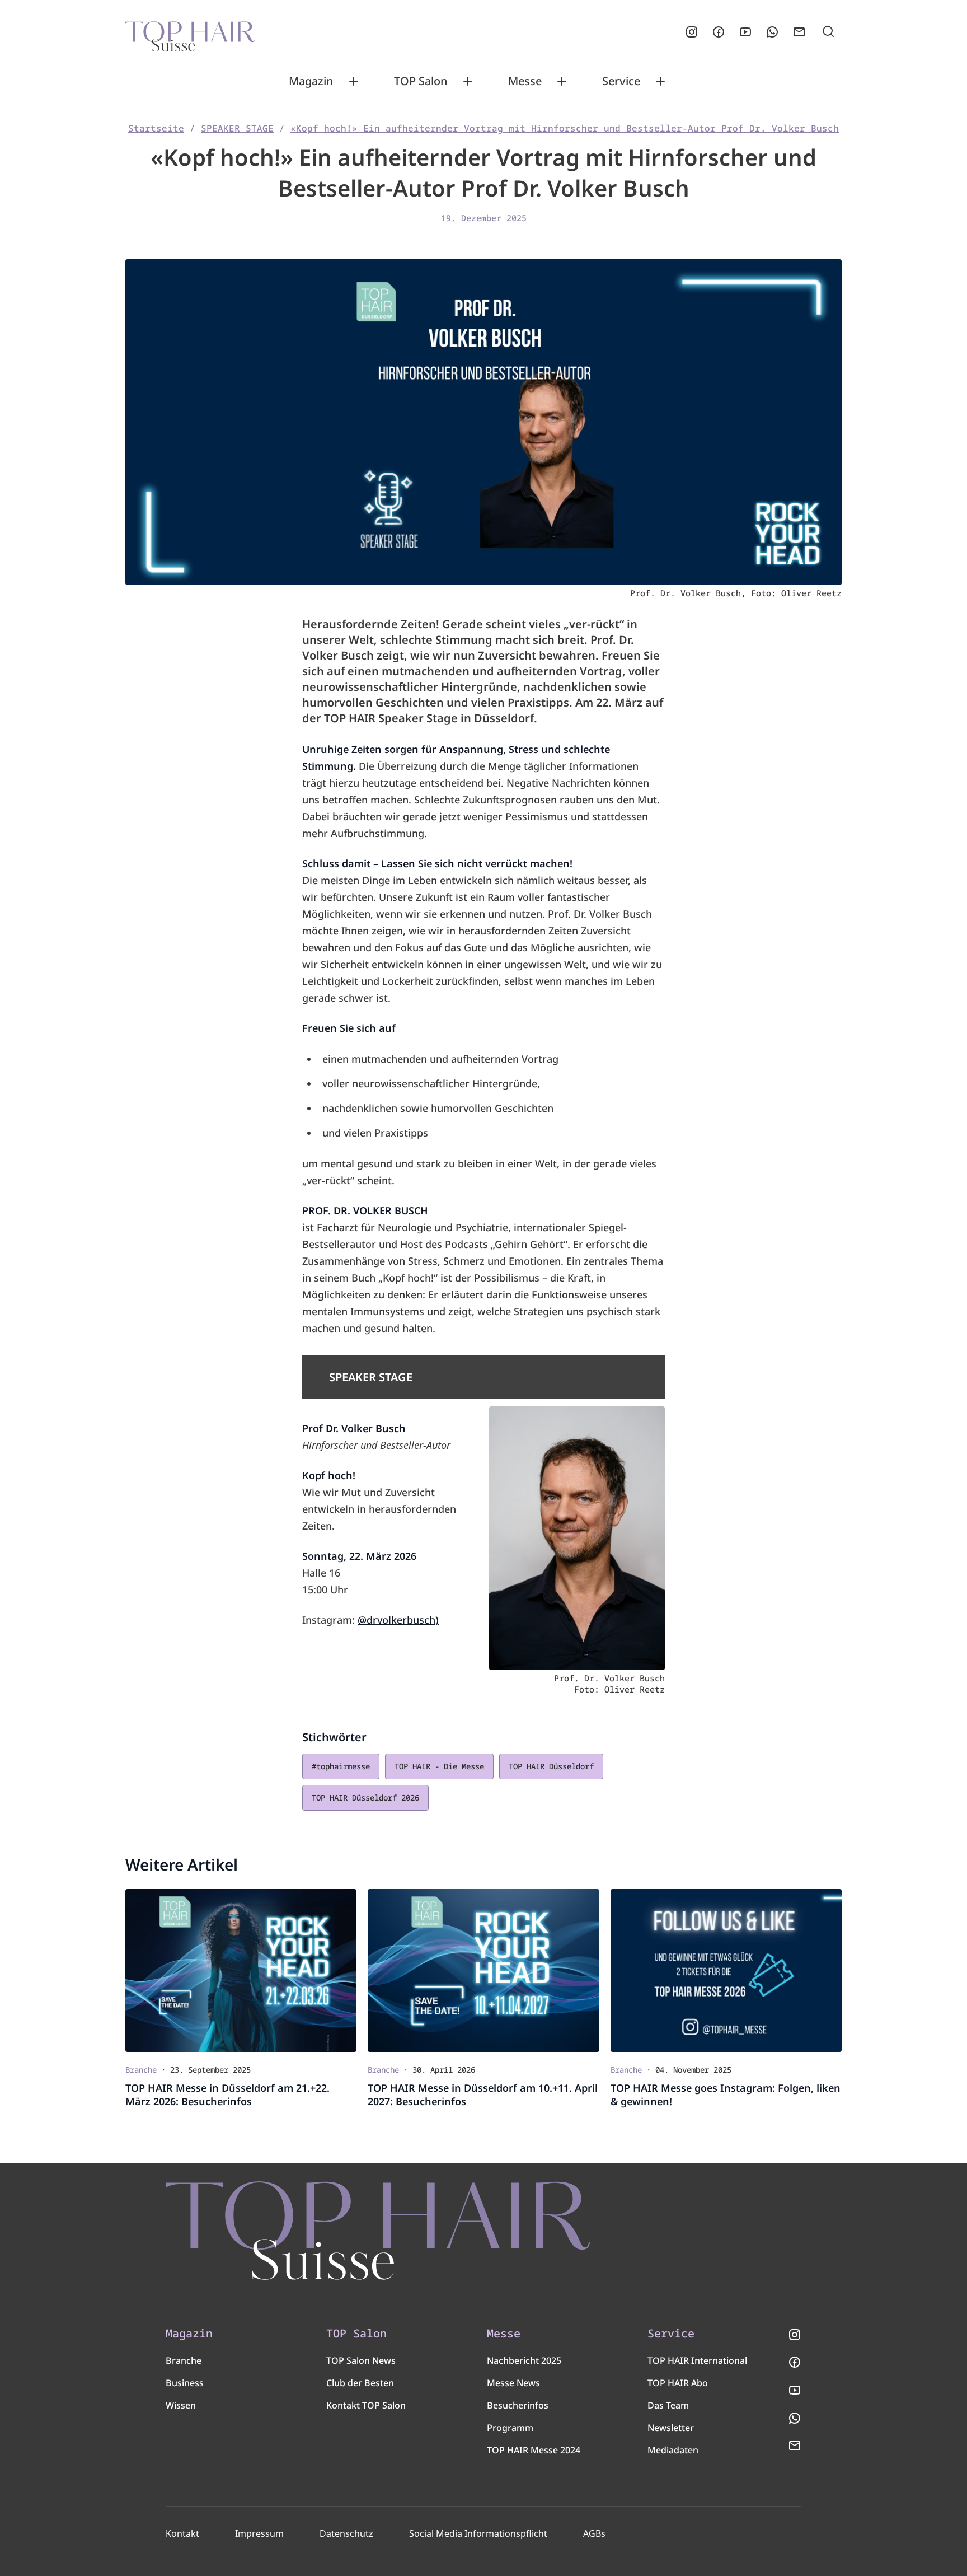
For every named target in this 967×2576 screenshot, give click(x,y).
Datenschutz (346, 2533)
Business (185, 2383)
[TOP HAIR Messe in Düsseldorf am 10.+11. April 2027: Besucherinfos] (483, 1970)
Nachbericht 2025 (524, 2360)
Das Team (668, 2405)
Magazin (311, 81)
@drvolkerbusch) (398, 1620)
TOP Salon (421, 81)
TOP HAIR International (697, 2360)
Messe (525, 81)
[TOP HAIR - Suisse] (378, 2231)
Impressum (259, 2533)
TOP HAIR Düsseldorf (551, 1766)
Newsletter (671, 2428)
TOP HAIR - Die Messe (439, 1766)
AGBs (594, 2533)
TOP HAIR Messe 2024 (534, 2450)
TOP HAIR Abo (678, 2383)
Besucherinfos (518, 2405)
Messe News (513, 2383)
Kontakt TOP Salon (366, 2405)
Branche (184, 2360)
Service (621, 81)
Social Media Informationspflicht (478, 2533)
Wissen (181, 2405)
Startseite (156, 128)
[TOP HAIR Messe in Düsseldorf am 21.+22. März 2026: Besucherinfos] (241, 1970)
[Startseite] (190, 32)
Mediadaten (673, 2450)
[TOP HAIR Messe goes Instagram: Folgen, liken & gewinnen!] (726, 1970)
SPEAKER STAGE (237, 128)
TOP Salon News (361, 2360)
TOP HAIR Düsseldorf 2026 (365, 1797)
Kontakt (182, 2533)
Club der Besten (360, 2383)
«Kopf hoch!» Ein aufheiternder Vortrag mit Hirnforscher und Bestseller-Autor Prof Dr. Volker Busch (565, 128)
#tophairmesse (341, 1766)
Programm (510, 2428)
